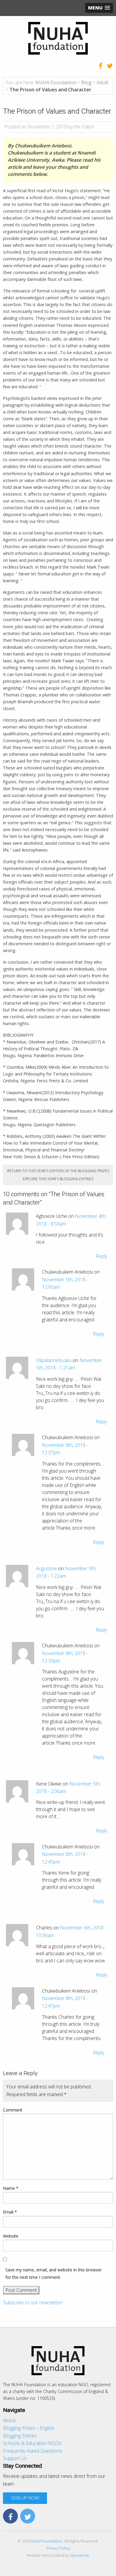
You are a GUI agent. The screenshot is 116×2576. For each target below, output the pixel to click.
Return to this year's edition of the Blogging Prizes (58, 1171)
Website (11, 2236)
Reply (101, 1256)
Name (11, 2188)
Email (10, 2212)
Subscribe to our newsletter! (33, 2303)
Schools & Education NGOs (32, 2443)
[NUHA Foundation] (58, 38)
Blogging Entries (20, 2436)
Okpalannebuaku (54, 1360)
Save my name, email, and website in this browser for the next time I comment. (54, 2273)
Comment (13, 2110)
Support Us (15, 2458)
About (9, 2420)
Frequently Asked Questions (33, 2451)
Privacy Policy (58, 2548)
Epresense (80, 2555)
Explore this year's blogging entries (58, 1179)
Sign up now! (25, 2498)
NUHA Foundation (47, 2541)
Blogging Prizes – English (29, 2428)
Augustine (46, 1568)
